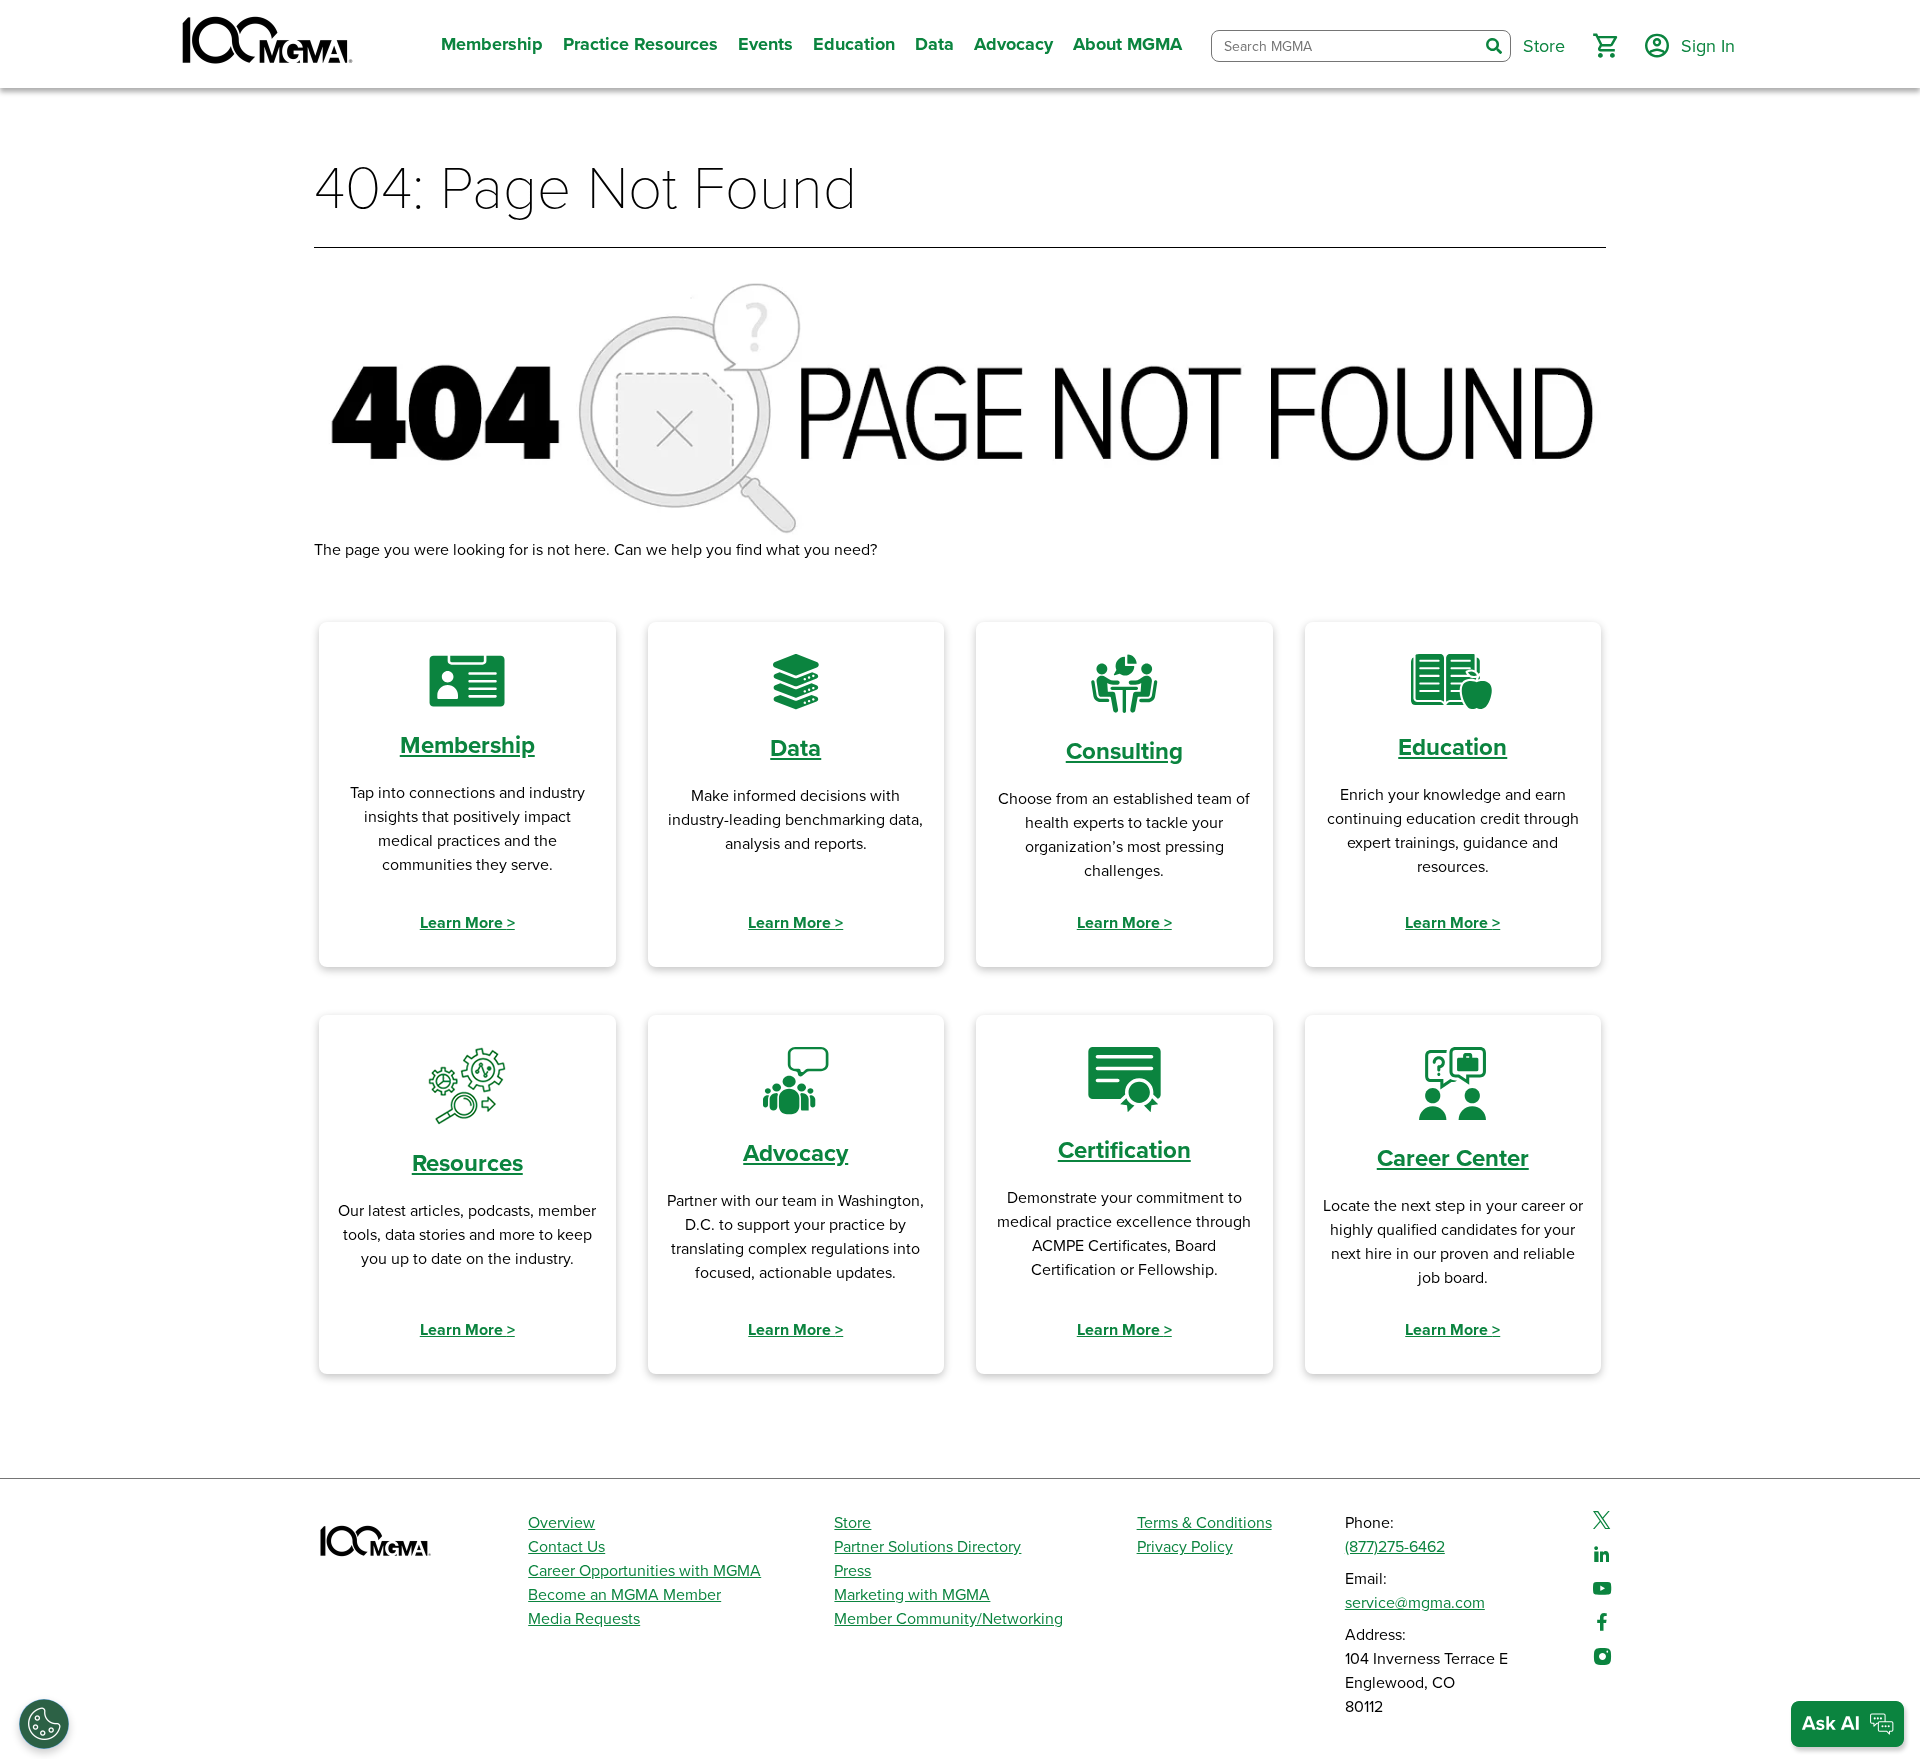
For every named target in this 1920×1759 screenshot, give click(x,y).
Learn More (467, 923)
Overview (561, 1523)
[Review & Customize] (44, 1724)
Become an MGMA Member (624, 1595)
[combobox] (1345, 46)
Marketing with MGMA (912, 1595)
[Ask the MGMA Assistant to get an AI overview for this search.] (1847, 1724)
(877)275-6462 (1395, 1547)
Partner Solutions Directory (927, 1547)
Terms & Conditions (1204, 1523)
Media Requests (584, 1619)
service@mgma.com (1415, 1603)
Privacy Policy (1185, 1547)
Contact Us (566, 1547)
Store (852, 1523)
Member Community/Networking (948, 1619)
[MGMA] (265, 44)
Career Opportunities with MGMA (644, 1571)
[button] (1605, 46)
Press (852, 1571)
